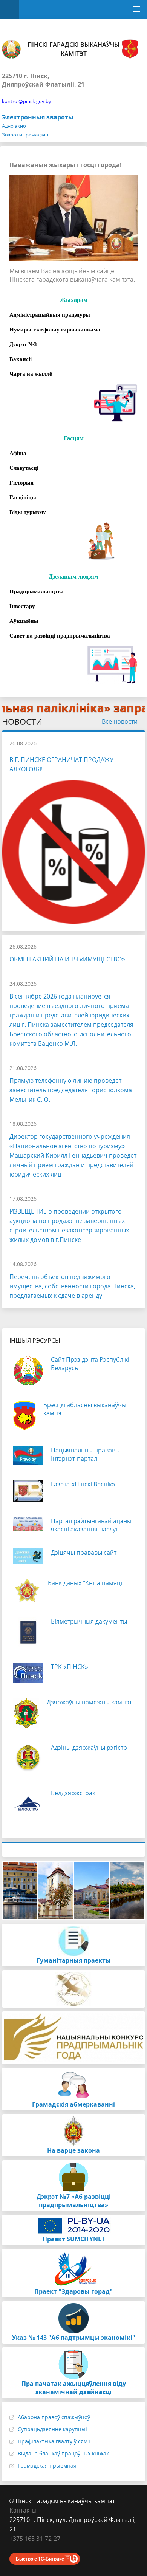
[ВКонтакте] (15, 2548)
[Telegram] (30, 2548)
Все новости (120, 721)
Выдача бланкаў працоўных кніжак (63, 2453)
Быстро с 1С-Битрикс (40, 2559)
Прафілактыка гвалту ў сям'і (54, 2441)
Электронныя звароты (38, 117)
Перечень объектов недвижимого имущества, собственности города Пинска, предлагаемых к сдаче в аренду (72, 1286)
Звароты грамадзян (25, 135)
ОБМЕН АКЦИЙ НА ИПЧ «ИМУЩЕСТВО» (67, 959)
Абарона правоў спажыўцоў (54, 2417)
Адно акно (14, 126)
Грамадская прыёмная (47, 2465)
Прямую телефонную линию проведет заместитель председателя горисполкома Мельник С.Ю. (71, 1090)
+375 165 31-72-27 (35, 2539)
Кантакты (23, 2510)
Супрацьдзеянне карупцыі (52, 2429)
